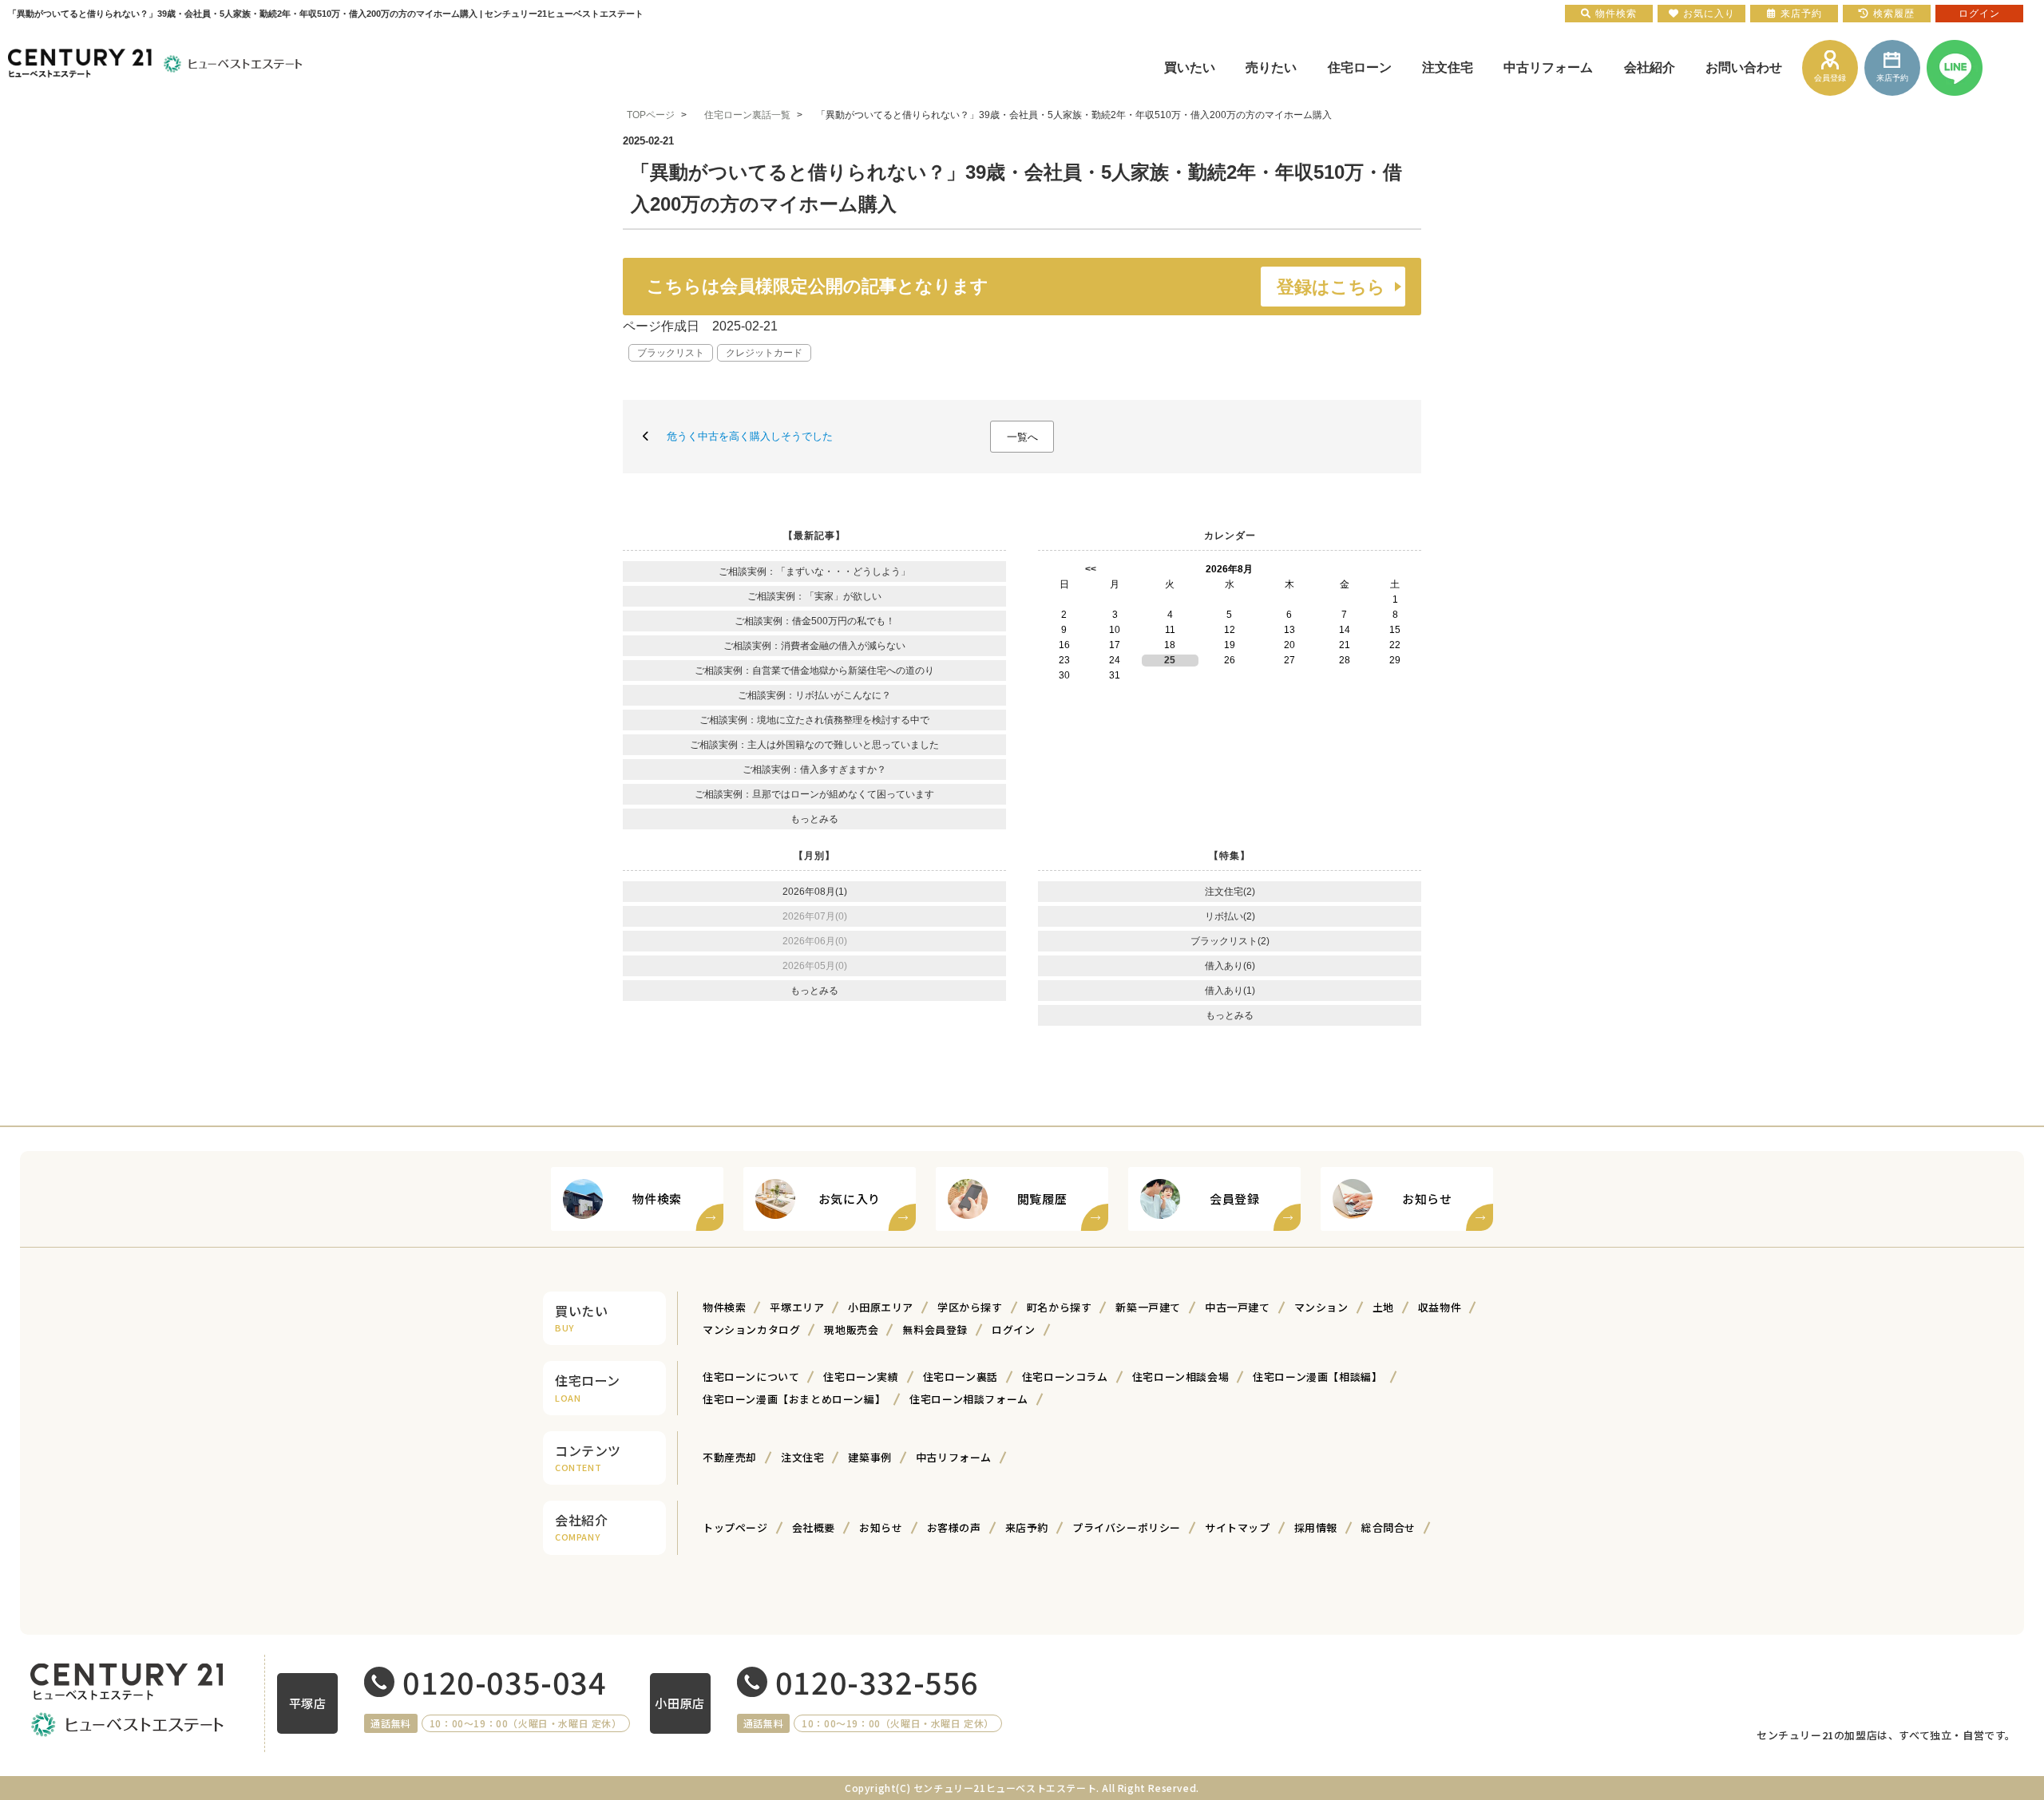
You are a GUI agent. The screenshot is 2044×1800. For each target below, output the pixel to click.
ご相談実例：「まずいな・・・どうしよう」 (814, 572)
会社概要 (814, 1527)
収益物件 (1440, 1307)
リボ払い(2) (1230, 916)
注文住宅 (802, 1457)
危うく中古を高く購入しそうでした (750, 436)
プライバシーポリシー (1127, 1527)
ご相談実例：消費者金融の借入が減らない (814, 646)
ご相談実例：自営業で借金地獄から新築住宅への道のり (814, 671)
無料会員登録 (935, 1329)
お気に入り (1709, 14)
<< (1091, 569)
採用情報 (1316, 1527)
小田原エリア (881, 1307)
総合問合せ (1388, 1527)
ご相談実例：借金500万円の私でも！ (815, 621)
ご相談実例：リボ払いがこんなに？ (814, 695)
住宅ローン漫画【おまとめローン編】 (794, 1399)
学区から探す (970, 1307)
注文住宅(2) (1230, 892)
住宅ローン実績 (861, 1377)
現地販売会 (851, 1329)
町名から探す (1060, 1307)
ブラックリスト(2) (1230, 941)
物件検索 (724, 1307)
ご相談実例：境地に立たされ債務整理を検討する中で (814, 720)
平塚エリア (797, 1307)
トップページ (735, 1527)
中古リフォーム (954, 1457)
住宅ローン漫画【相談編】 (1317, 1377)
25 (1170, 660)
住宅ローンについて (751, 1377)
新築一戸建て (1148, 1307)
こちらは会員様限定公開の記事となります (1016, 287)
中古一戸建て (1238, 1307)
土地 (1383, 1307)
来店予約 (1027, 1527)
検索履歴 (1894, 14)
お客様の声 (954, 1527)
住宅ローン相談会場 (1180, 1377)
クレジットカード (764, 353)
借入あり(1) (1230, 991)
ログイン (1013, 1329)
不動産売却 (730, 1457)
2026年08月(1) (815, 892)
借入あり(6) (1230, 966)
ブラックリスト (671, 353)
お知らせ (881, 1527)
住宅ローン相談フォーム (969, 1399)
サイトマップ (1238, 1527)
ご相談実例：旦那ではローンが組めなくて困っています (814, 794)
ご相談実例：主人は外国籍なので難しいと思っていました (814, 745)
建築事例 (869, 1457)
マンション (1321, 1307)
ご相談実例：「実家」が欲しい (814, 596)
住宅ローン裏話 (961, 1377)
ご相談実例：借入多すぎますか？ (814, 769)
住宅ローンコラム (1065, 1377)
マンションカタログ (751, 1329)
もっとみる (814, 819)
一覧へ (1022, 437)
